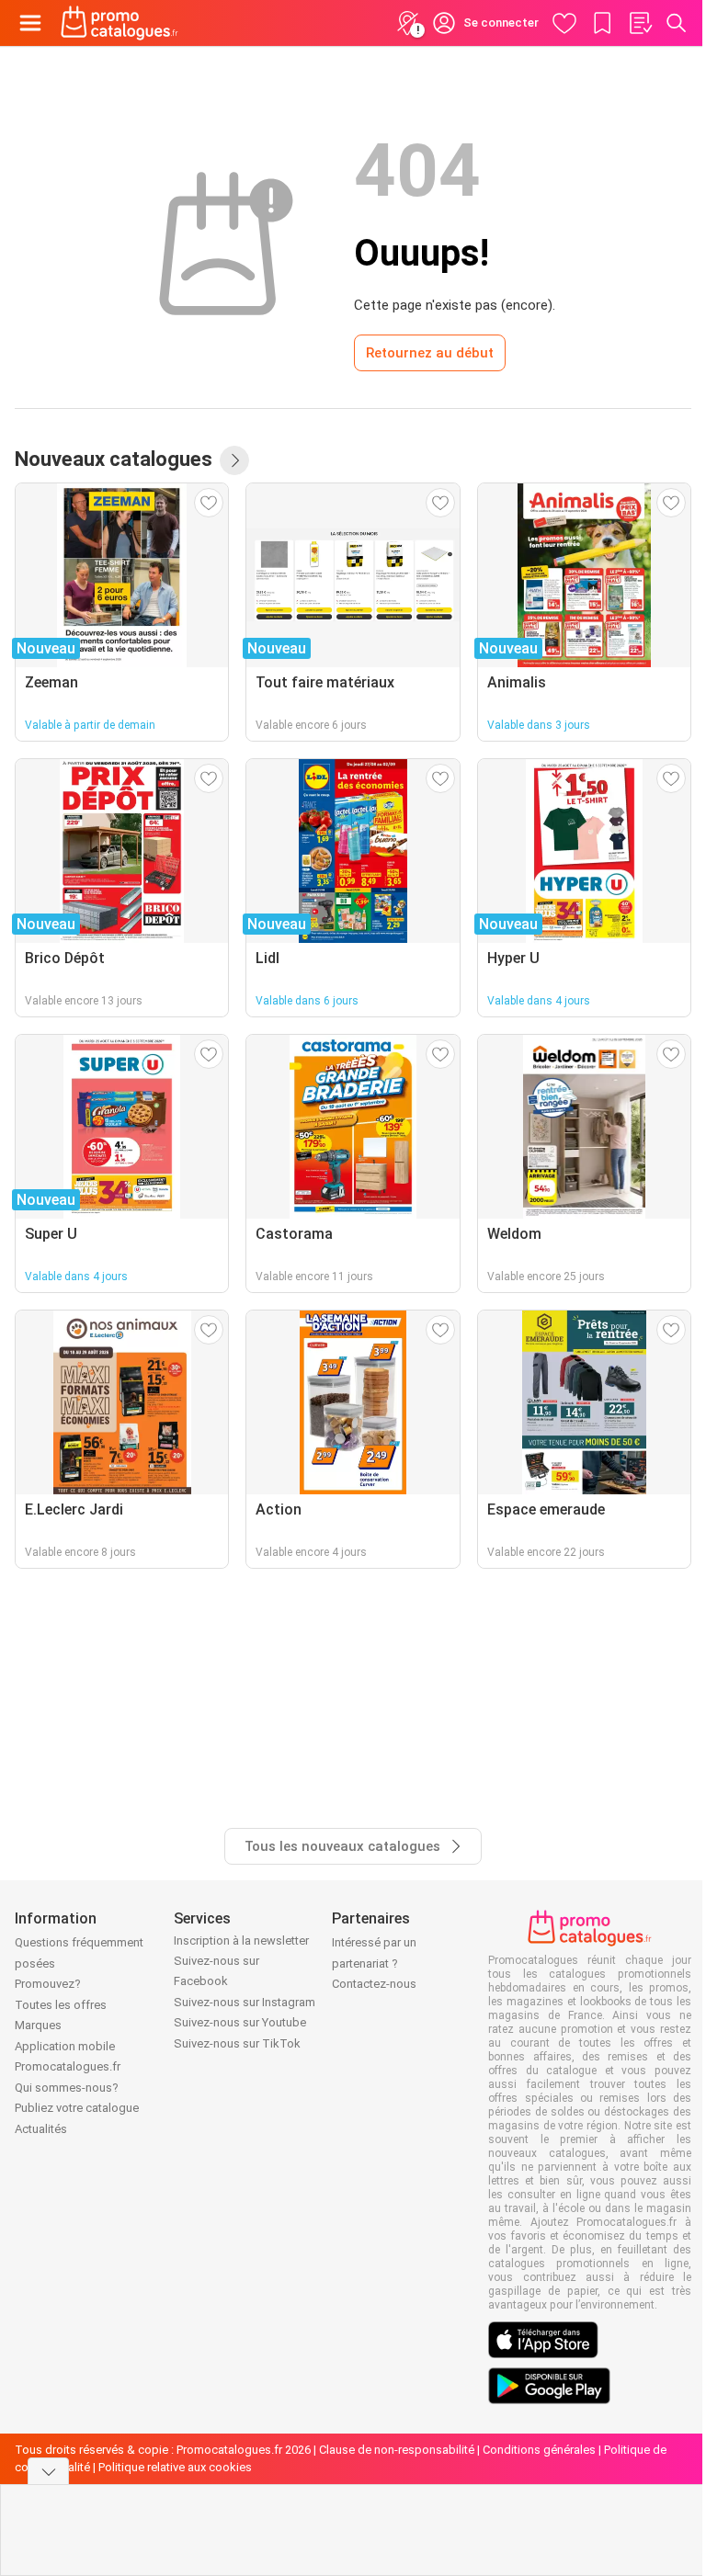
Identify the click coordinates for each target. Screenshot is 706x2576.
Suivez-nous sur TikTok (237, 2043)
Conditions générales (539, 2450)
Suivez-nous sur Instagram (245, 2002)
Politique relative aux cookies (175, 2467)
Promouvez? (48, 1984)
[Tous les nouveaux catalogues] (234, 460)
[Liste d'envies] (640, 23)
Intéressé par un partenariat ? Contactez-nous (374, 1963)
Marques (38, 2025)
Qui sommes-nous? (67, 2088)
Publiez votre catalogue (77, 2108)
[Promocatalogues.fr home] (120, 23)
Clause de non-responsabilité (397, 2450)
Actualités (41, 2129)
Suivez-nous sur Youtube (240, 2022)
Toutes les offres (61, 2005)
